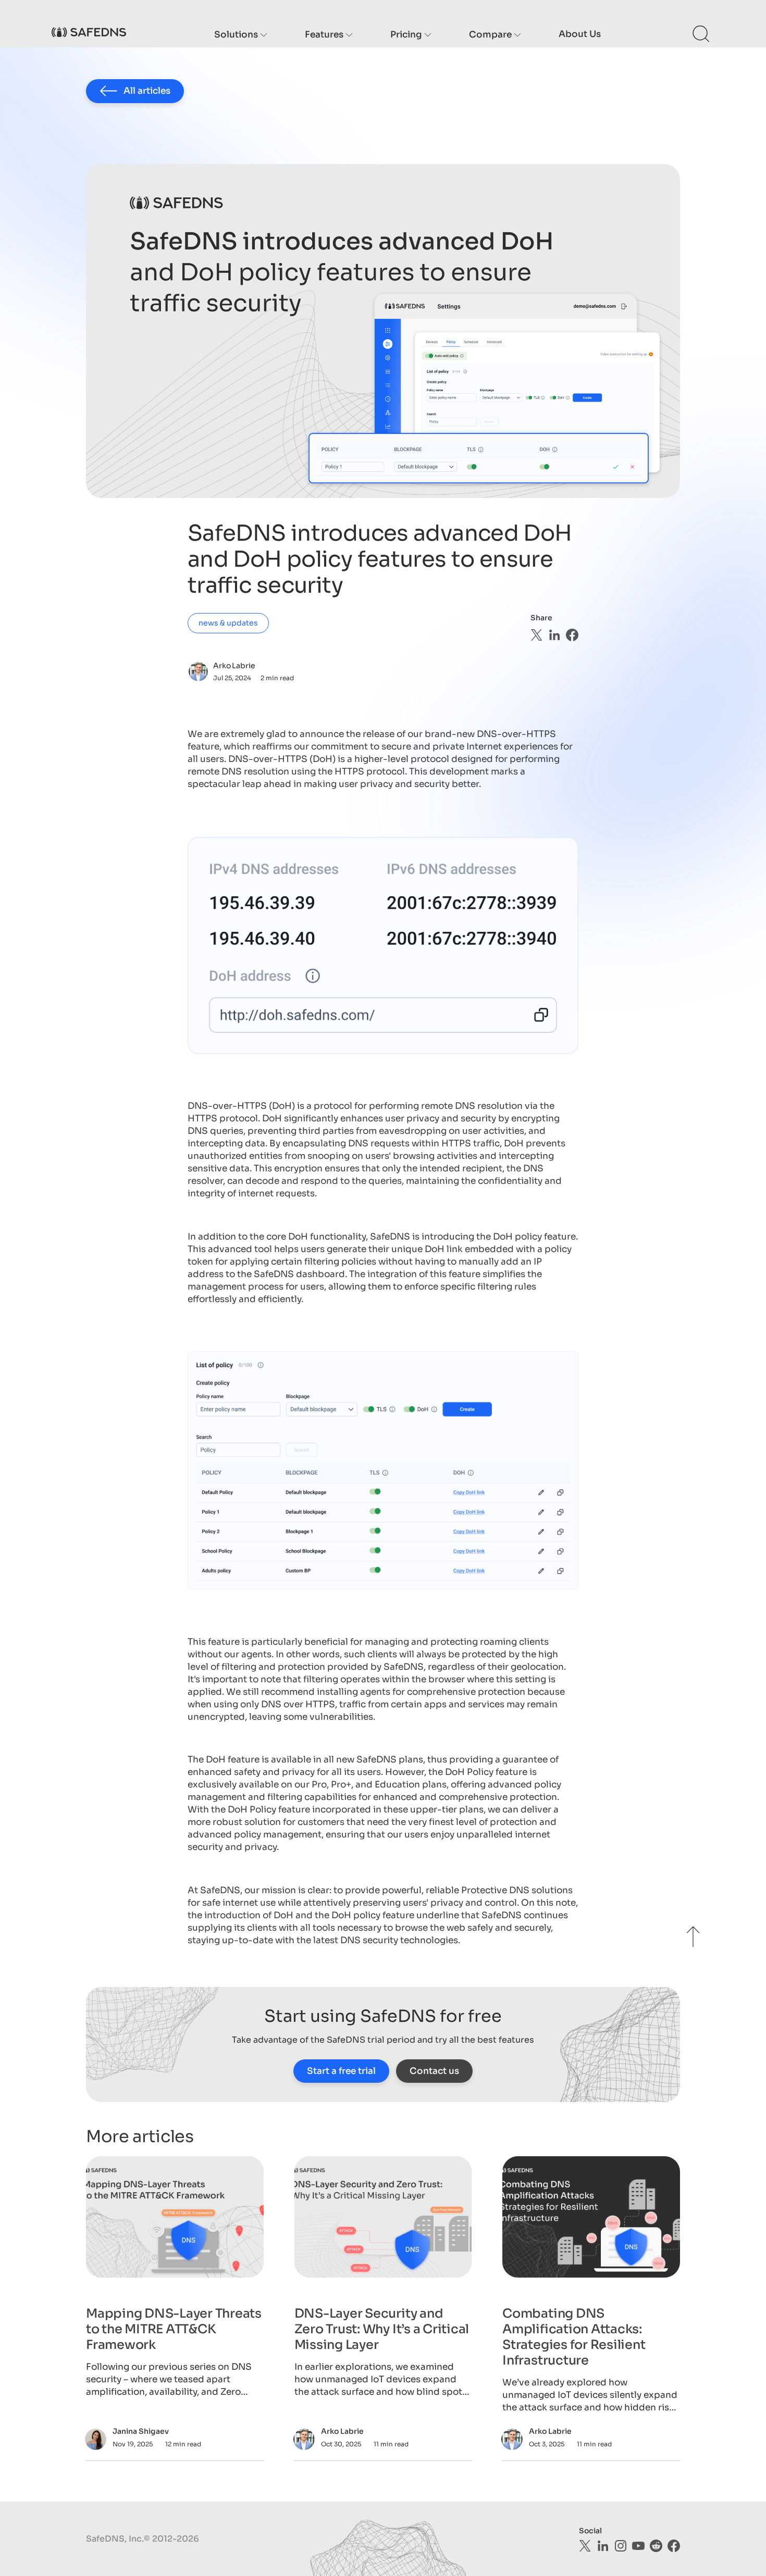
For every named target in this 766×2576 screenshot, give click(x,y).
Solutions (237, 35)
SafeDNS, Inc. (115, 2539)
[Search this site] (701, 34)
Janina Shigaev (141, 2431)
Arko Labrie (234, 666)
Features (325, 35)
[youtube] (638, 2546)
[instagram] (621, 2546)
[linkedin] (554, 635)
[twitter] (537, 635)
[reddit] (656, 2546)
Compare (491, 35)
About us (580, 34)
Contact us (434, 2071)
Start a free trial (341, 2071)
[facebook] (572, 635)
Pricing (407, 35)
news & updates (228, 623)
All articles (147, 91)
